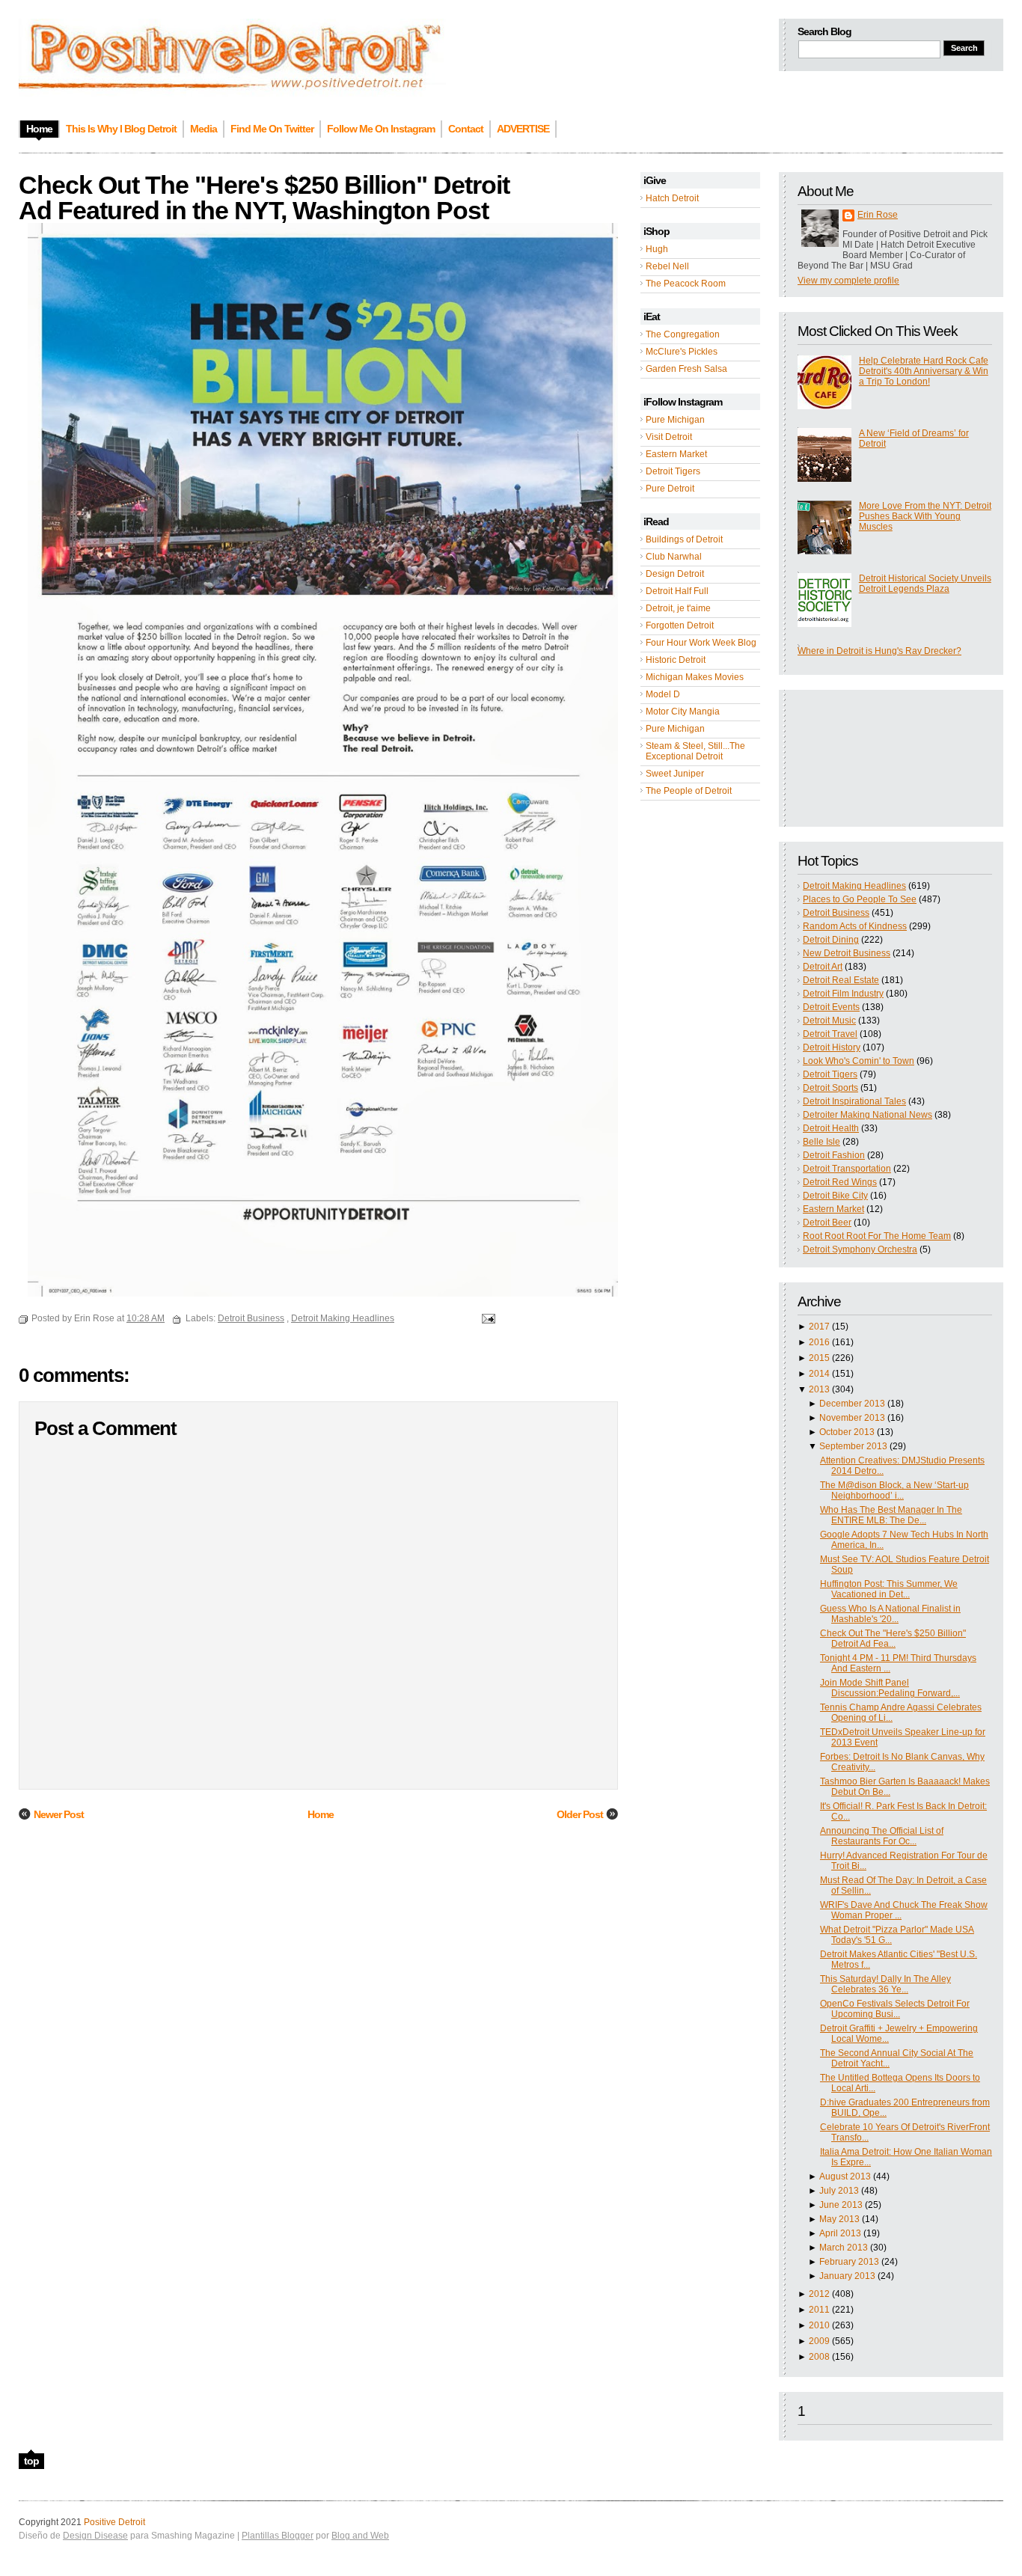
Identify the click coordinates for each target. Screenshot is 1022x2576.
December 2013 (852, 1404)
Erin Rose (878, 215)
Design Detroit (675, 574)
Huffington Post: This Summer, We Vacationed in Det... (889, 1589)
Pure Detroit (670, 489)
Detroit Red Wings (840, 1182)
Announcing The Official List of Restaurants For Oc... (882, 1836)
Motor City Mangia (683, 712)
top (31, 2461)
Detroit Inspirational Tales (854, 1101)
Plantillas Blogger (278, 2536)
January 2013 (847, 2276)
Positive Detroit (114, 2522)
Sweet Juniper (675, 774)
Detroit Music (829, 1021)
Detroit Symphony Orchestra (860, 1249)
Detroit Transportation (847, 1169)
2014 (819, 1374)
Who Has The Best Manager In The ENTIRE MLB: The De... (891, 1515)
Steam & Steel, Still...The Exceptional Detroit (695, 751)
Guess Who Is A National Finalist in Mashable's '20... (890, 1614)
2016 (819, 1342)
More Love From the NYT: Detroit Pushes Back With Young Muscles (925, 516)
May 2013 (839, 2219)
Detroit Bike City (835, 1196)
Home (321, 1814)
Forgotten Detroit (680, 625)
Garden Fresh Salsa (686, 369)
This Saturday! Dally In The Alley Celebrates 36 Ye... (885, 1984)
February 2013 (849, 2262)
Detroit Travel (830, 1034)
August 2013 (845, 2176)
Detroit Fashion (834, 1155)
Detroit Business (836, 913)
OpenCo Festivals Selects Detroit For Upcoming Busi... (895, 2009)
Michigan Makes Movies (695, 677)
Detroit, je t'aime (678, 608)
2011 (819, 2310)
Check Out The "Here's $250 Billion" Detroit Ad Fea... (893, 1639)
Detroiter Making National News (868, 1115)
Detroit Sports (830, 1088)
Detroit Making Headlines (854, 886)
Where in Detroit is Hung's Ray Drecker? (879, 651)
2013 (819, 1389)
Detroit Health (831, 1128)
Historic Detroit (676, 660)
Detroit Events (831, 1007)
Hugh (657, 249)
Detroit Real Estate (841, 980)
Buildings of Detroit (684, 539)
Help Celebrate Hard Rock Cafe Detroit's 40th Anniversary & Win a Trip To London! (924, 371)
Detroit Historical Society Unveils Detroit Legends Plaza (925, 584)
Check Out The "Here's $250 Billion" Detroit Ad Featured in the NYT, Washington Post (264, 198)
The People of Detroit (689, 791)
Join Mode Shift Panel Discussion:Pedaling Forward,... (890, 1688)
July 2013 (839, 2191)
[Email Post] (486, 1318)
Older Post (580, 1814)
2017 (819, 1327)
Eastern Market (676, 454)
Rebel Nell (667, 266)
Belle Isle (821, 1142)
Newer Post (59, 1814)
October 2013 (847, 1432)
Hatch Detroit (672, 198)
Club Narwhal (674, 557)
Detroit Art (823, 967)
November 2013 (852, 1418)
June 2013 (841, 2205)
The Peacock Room (686, 284)
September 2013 (853, 1446)
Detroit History (832, 1047)
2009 (819, 2341)
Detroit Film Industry (843, 994)
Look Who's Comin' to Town (859, 1061)
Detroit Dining (831, 940)
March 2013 (844, 2248)
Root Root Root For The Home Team (877, 1236)
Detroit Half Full (677, 591)
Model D (663, 694)
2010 (819, 2325)
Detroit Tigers (673, 471)
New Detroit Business (847, 953)
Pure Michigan (675, 420)
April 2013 (840, 2233)
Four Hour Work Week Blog (701, 643)
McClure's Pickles (682, 352)
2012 (819, 2294)
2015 (819, 1358)
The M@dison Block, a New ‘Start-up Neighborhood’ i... (894, 1490)
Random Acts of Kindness (855, 926)
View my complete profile (848, 281)
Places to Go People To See (860, 899)
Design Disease (95, 2536)
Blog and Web (360, 2536)
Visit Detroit (669, 437)
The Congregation (683, 334)
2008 (819, 2357)
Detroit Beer (827, 1223)
